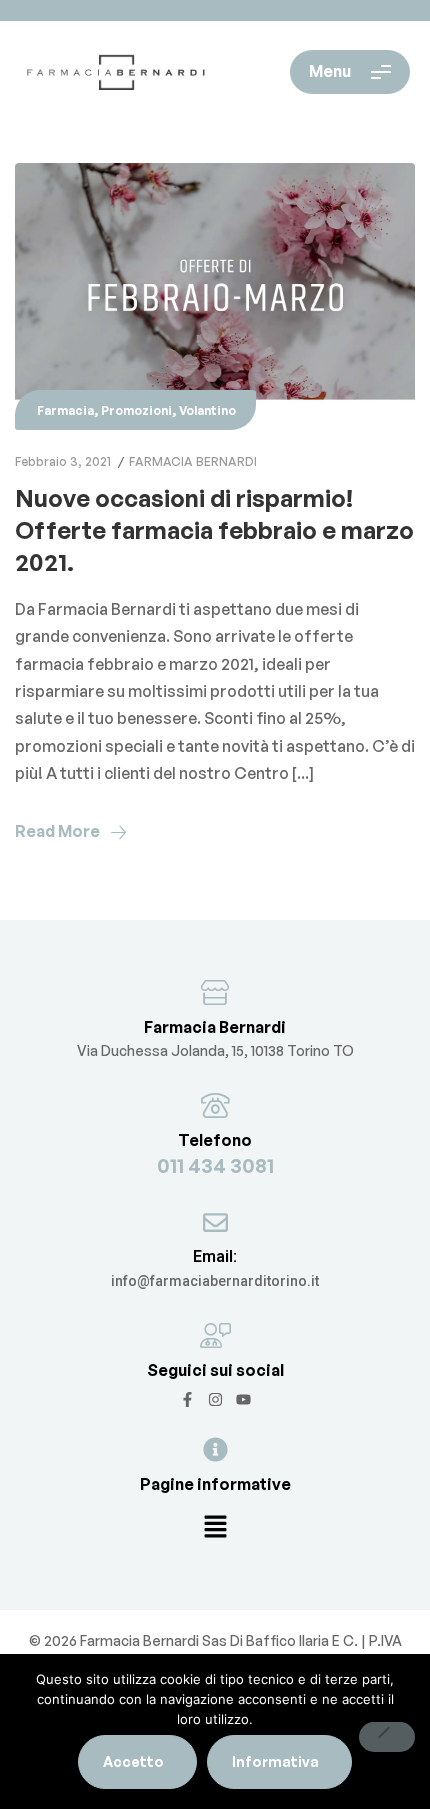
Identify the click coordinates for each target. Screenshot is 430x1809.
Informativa (275, 1761)
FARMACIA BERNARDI (193, 461)
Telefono (215, 1140)
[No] (387, 1737)
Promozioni (136, 410)
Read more (57, 831)
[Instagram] (215, 1399)
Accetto (133, 1761)
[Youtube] (243, 1399)
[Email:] (215, 1222)
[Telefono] (215, 1105)
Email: (215, 1256)
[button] (215, 1527)
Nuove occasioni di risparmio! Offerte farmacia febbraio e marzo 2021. (214, 530)
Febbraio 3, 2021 (63, 461)
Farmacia (65, 410)
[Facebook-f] (187, 1399)
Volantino (207, 410)
